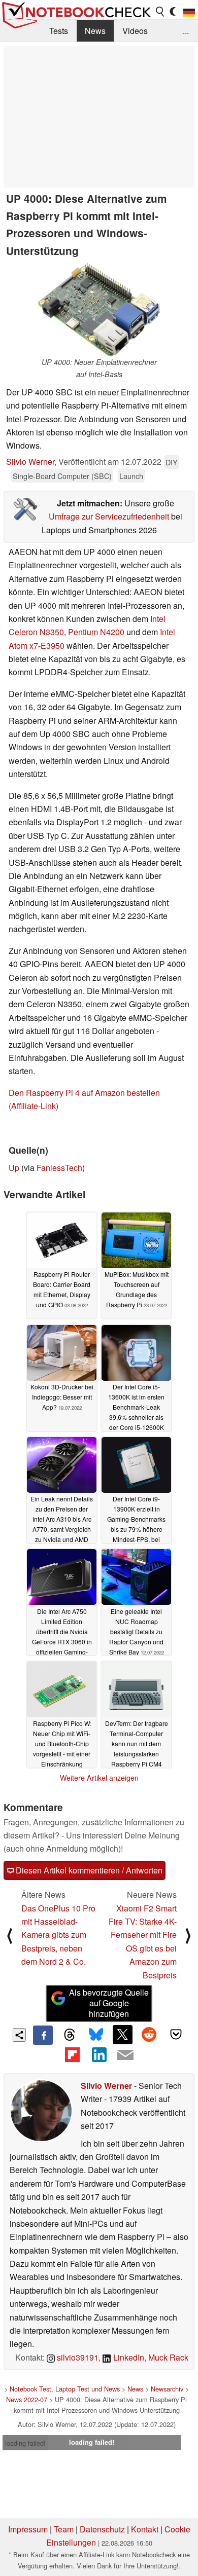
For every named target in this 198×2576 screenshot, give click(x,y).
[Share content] (20, 2035)
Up (14, 1168)
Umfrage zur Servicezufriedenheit (109, 516)
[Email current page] (125, 2055)
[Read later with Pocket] (176, 2035)
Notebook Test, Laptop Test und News (65, 2389)
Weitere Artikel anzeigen (99, 1778)
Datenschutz (102, 2529)
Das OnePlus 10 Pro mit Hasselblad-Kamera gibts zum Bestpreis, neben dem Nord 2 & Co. (58, 1935)
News (95, 31)
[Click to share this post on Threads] (70, 2035)
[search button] (160, 12)
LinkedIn (128, 2357)
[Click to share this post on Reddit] (149, 2035)
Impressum (28, 2529)
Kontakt (145, 2529)
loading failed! (25, 2443)
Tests (59, 31)
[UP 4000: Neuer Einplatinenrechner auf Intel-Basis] (99, 309)
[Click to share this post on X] (122, 2035)
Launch (131, 476)
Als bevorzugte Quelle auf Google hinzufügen (109, 2003)
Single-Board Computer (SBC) (62, 476)
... (186, 31)
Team (64, 2529)
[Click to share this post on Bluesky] (96, 2035)
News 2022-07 (27, 2399)
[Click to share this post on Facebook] (43, 2035)
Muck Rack (168, 2357)
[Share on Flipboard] (72, 2054)
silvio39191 (77, 2357)
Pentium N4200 (96, 632)
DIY (172, 462)
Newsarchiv (167, 2389)
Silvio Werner (30, 462)
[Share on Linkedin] (99, 2054)
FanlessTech (59, 1168)
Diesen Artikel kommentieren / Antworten (88, 1870)
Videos (135, 31)
